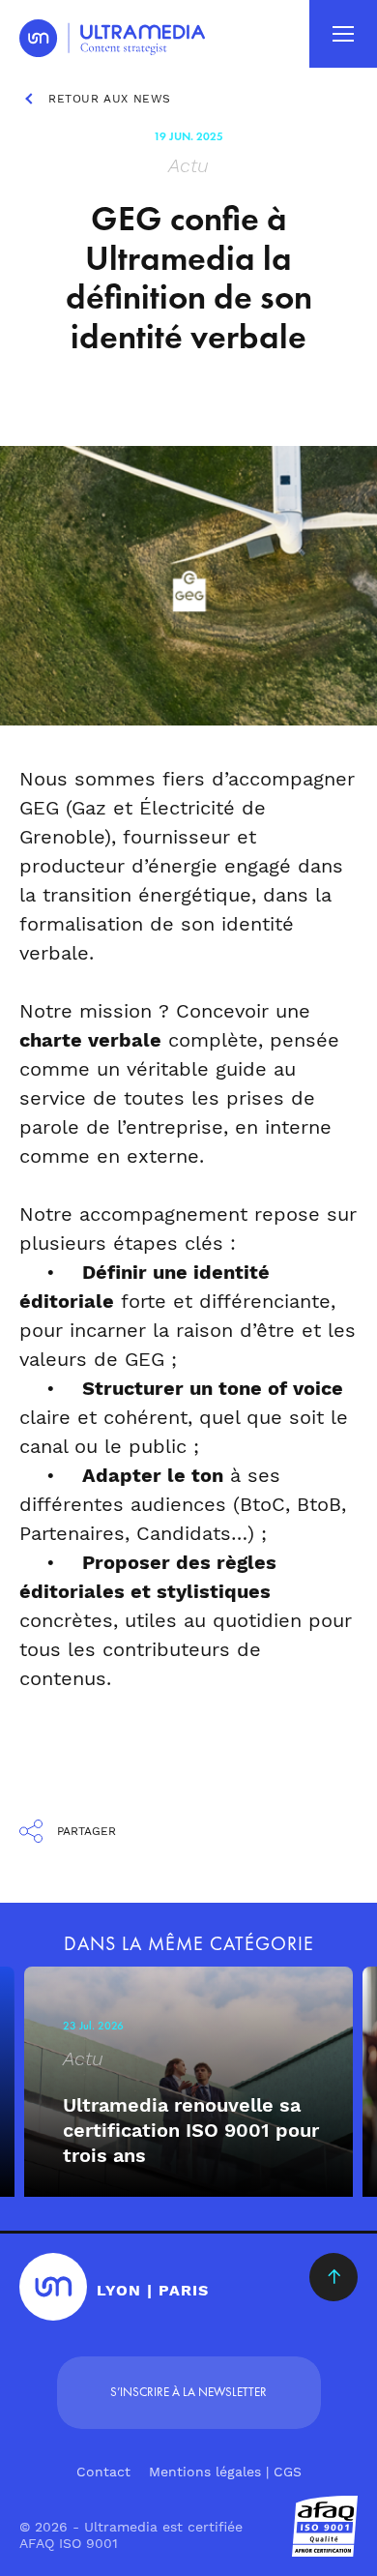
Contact (103, 2472)
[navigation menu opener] (343, 34)
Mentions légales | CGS (225, 2472)
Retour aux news (110, 99)
